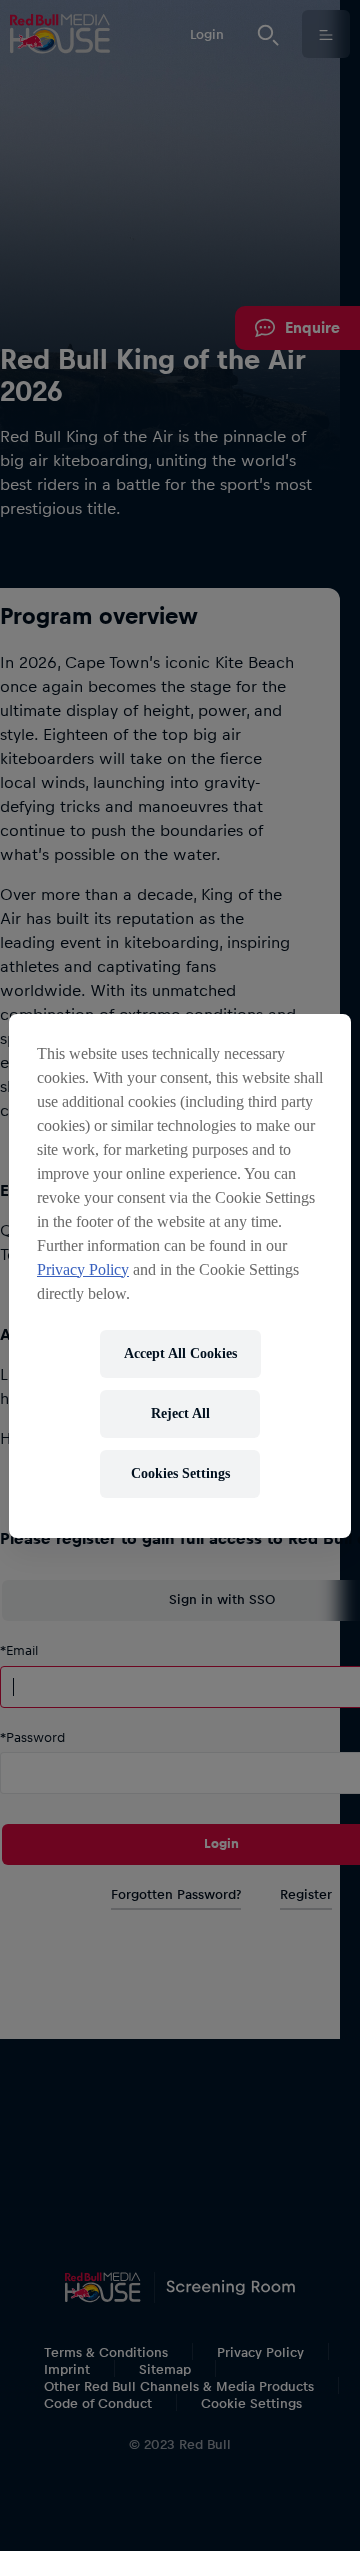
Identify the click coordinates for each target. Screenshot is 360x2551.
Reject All (180, 1413)
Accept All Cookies (180, 1353)
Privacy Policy (83, 1269)
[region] (180, 1276)
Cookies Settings (180, 1473)
